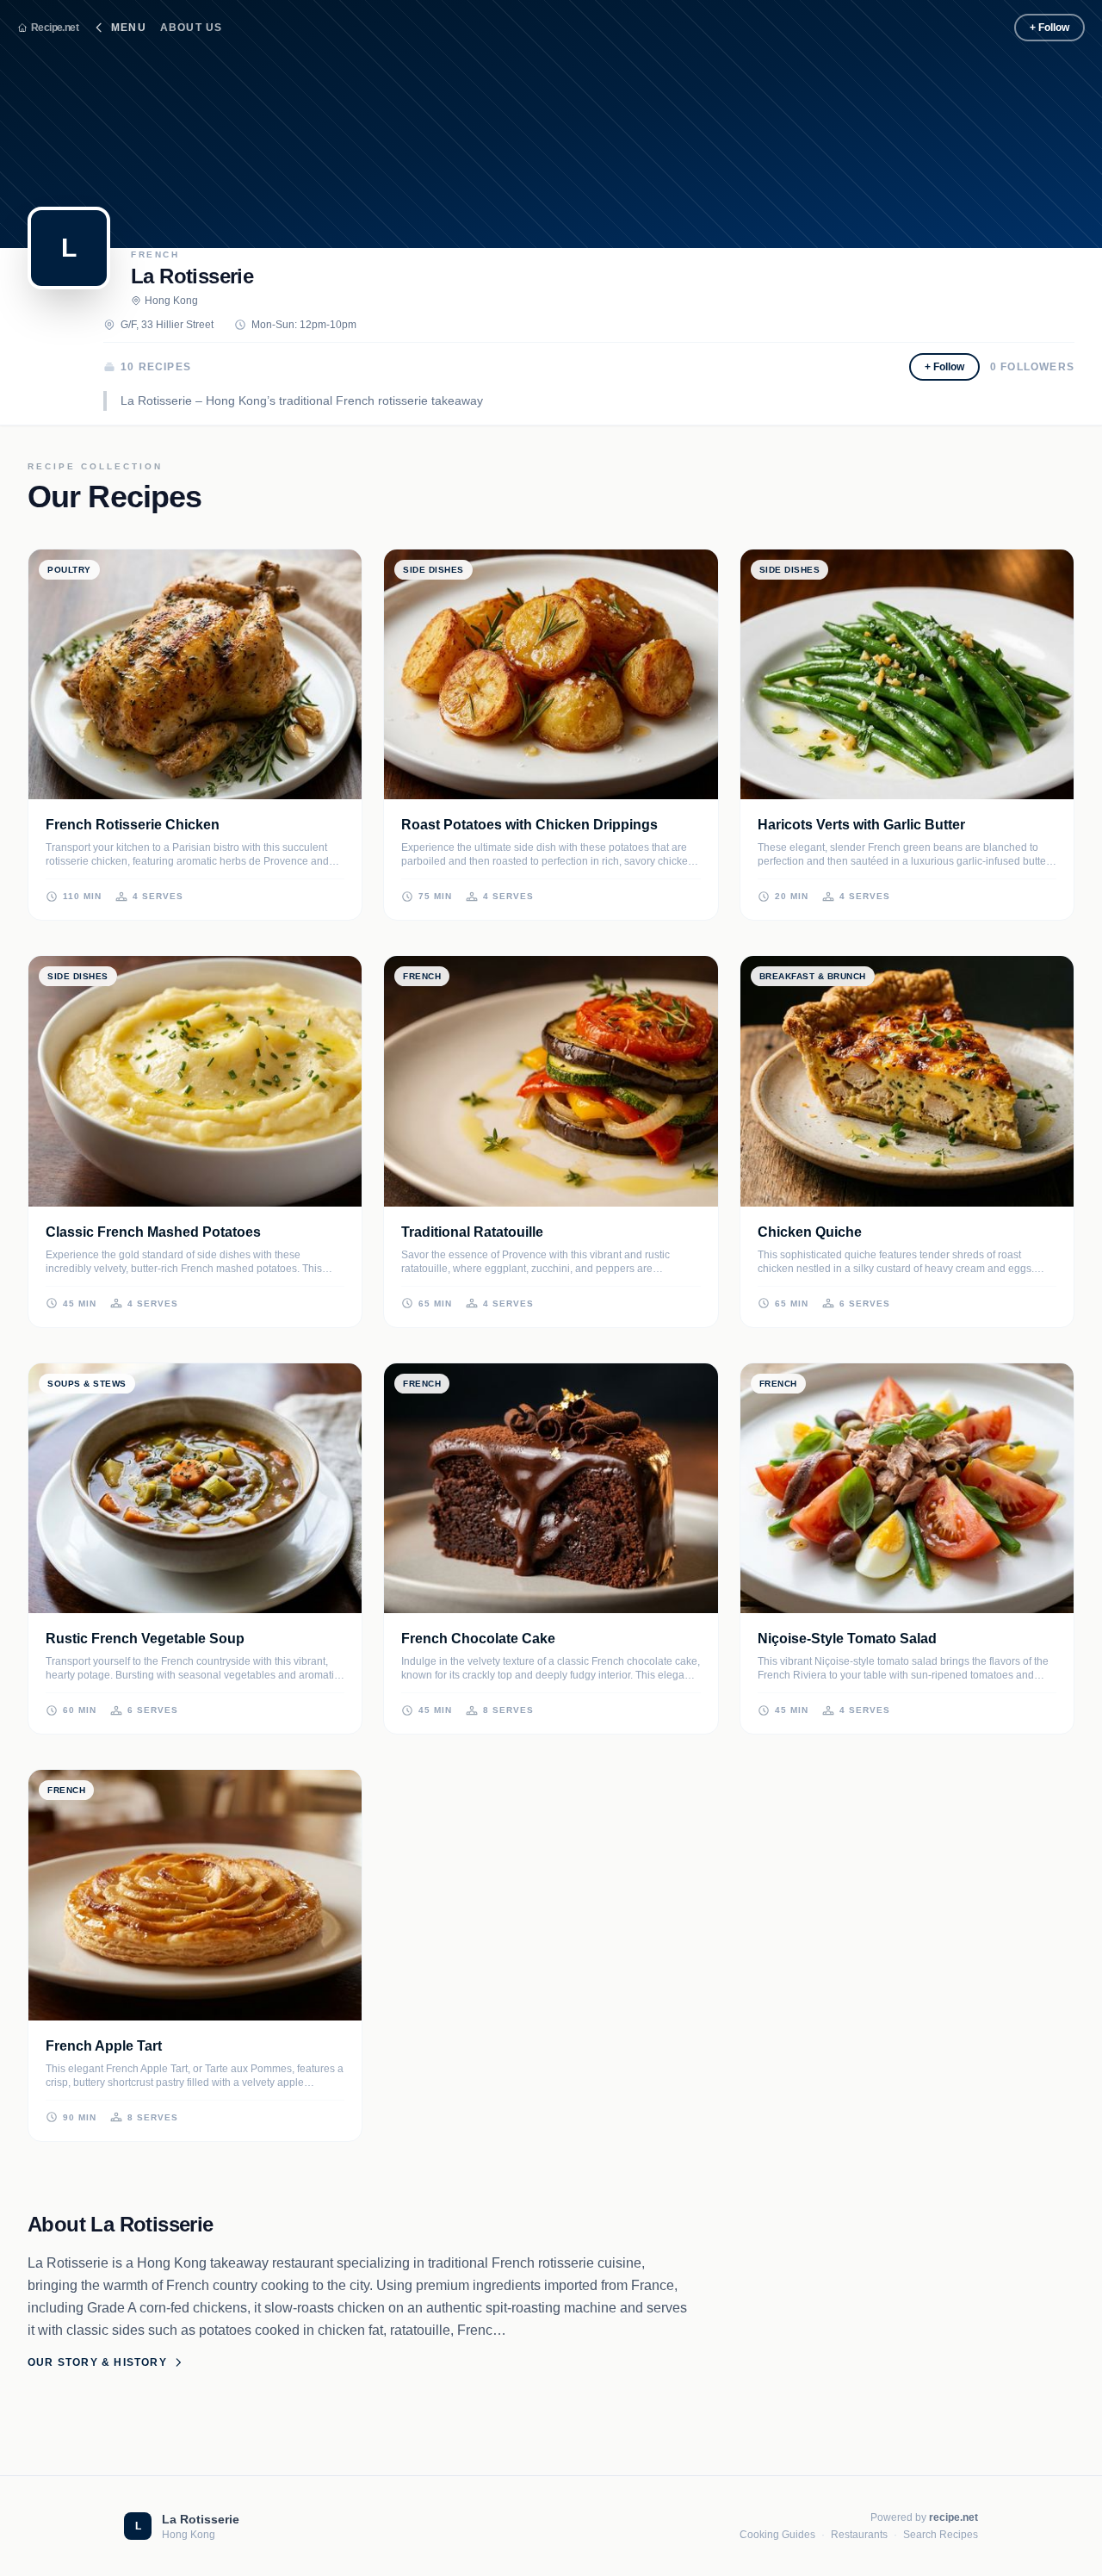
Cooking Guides (777, 2535)
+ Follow (1049, 28)
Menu (129, 28)
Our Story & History (97, 2362)
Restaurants (859, 2535)
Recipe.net (55, 28)
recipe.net (953, 2517)
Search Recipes (941, 2535)
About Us (192, 28)
